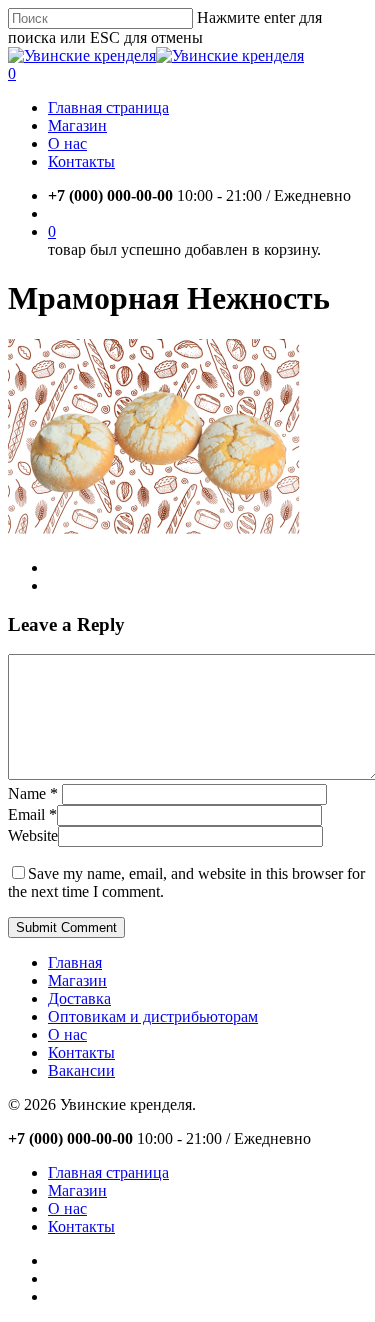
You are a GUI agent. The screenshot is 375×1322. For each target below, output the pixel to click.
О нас (67, 1034)
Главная (75, 962)
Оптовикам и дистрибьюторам (153, 1016)
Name (33, 793)
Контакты (81, 1052)
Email (32, 814)
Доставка (79, 998)
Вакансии (81, 1070)
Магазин (77, 980)
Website (33, 835)
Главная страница (108, 1172)
